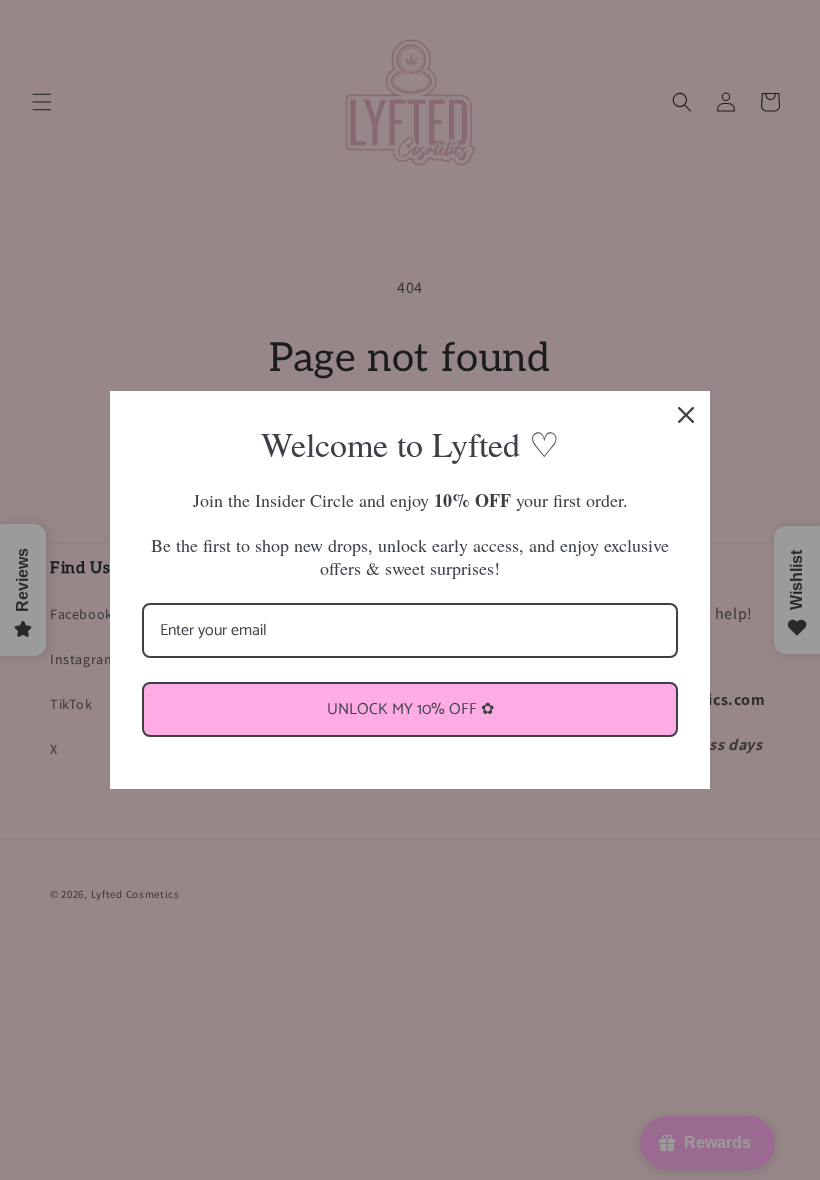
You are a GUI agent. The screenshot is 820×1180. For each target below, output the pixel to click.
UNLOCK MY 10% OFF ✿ (410, 709)
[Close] (686, 415)
